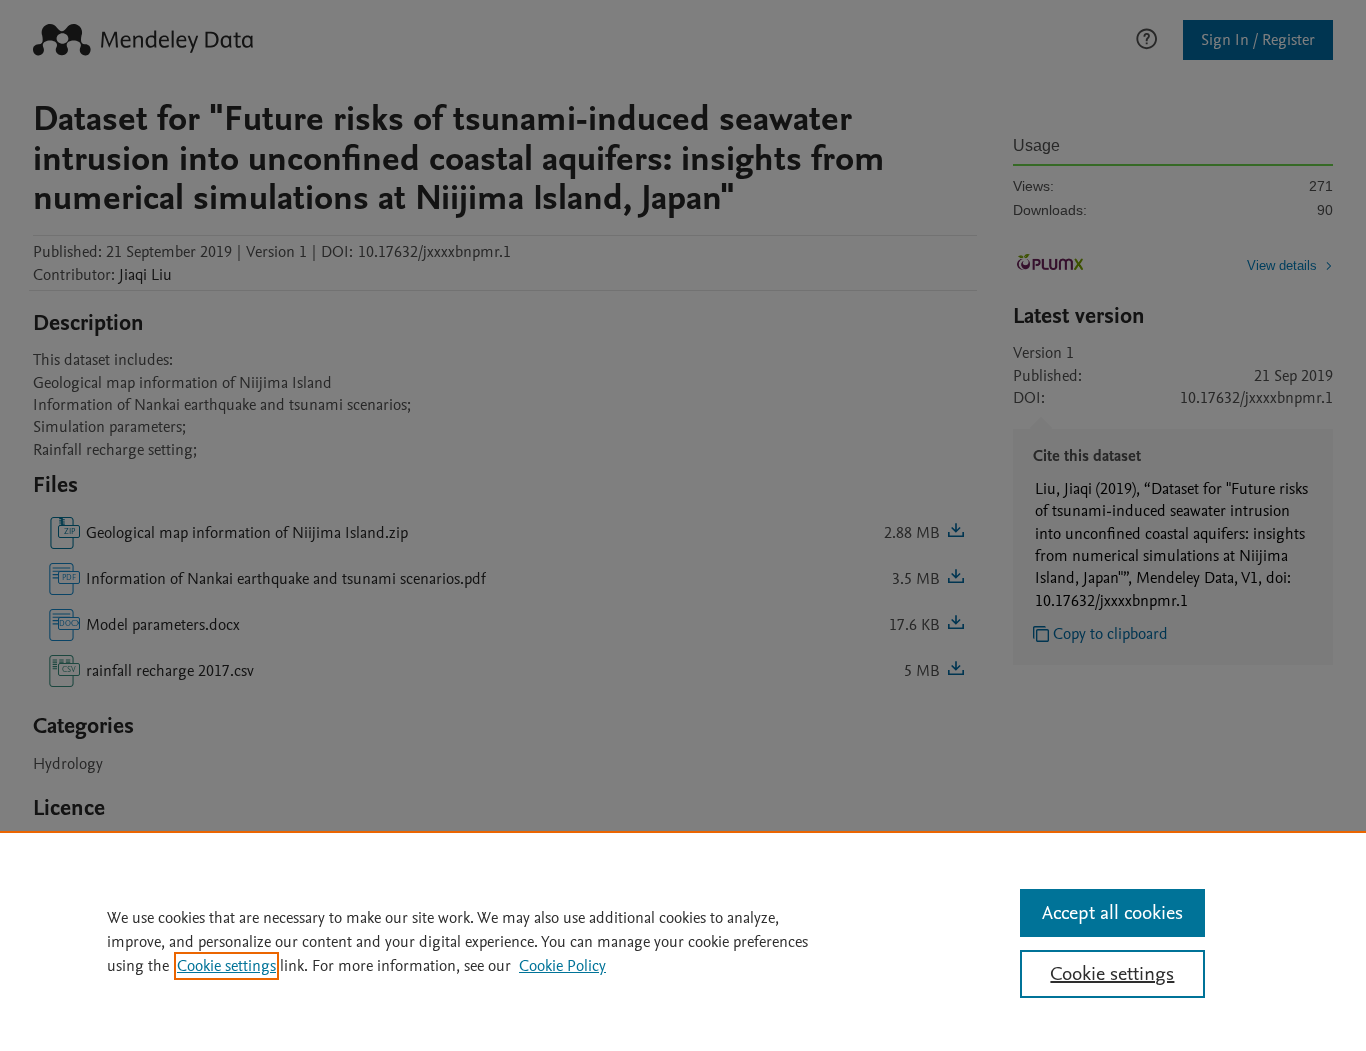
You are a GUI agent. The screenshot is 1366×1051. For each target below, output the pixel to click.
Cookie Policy (562, 966)
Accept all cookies (1112, 913)
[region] (683, 941)
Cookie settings (226, 966)
